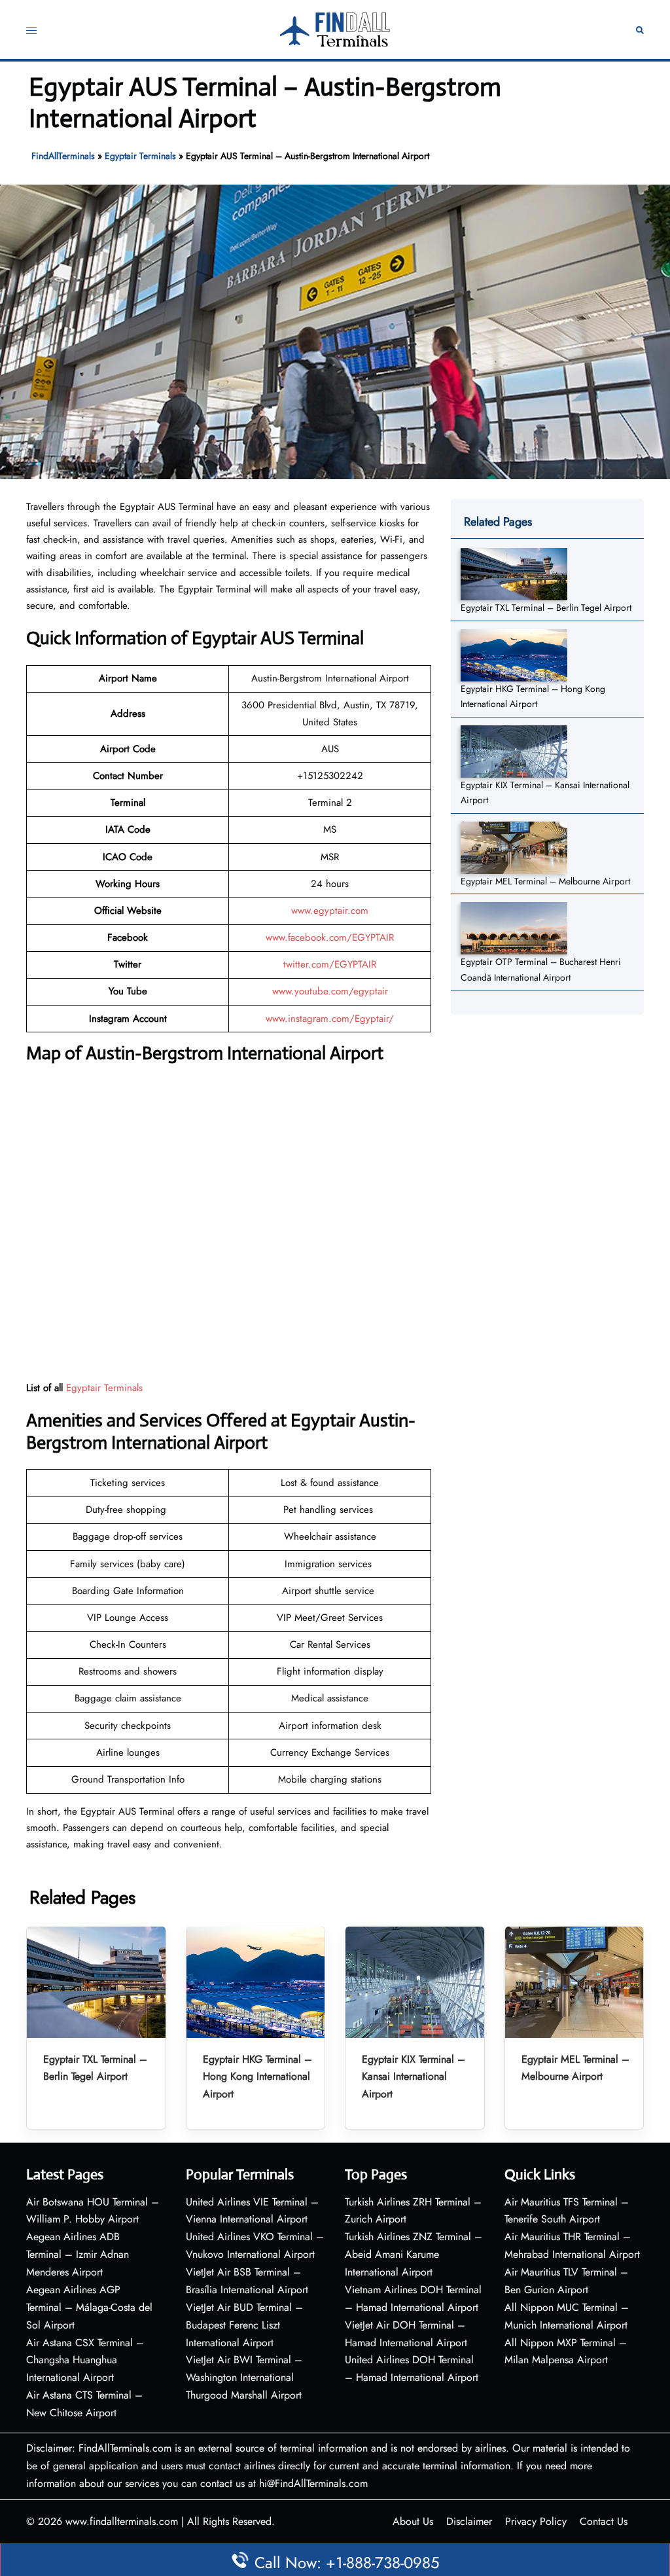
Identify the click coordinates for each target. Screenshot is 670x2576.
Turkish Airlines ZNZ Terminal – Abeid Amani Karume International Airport (414, 2254)
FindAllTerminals (63, 156)
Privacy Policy (536, 2521)
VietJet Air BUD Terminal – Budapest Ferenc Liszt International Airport (244, 2325)
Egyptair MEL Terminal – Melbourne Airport (545, 881)
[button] (640, 30)
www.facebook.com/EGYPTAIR (330, 937)
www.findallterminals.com (122, 2521)
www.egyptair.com (330, 911)
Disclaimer (469, 2521)
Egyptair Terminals (140, 156)
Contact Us (604, 2521)
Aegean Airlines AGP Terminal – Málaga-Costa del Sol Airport (89, 2307)
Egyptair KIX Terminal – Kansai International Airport (414, 2077)
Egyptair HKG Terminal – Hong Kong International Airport (257, 2077)
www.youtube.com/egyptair (330, 991)
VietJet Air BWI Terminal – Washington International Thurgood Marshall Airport (244, 2377)
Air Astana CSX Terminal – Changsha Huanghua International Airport (85, 2360)
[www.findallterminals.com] (335, 28)
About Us (413, 2521)
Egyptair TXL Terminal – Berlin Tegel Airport (546, 608)
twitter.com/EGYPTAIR (330, 964)
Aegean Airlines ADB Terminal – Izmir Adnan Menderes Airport (78, 2254)
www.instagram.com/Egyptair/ (330, 1019)
